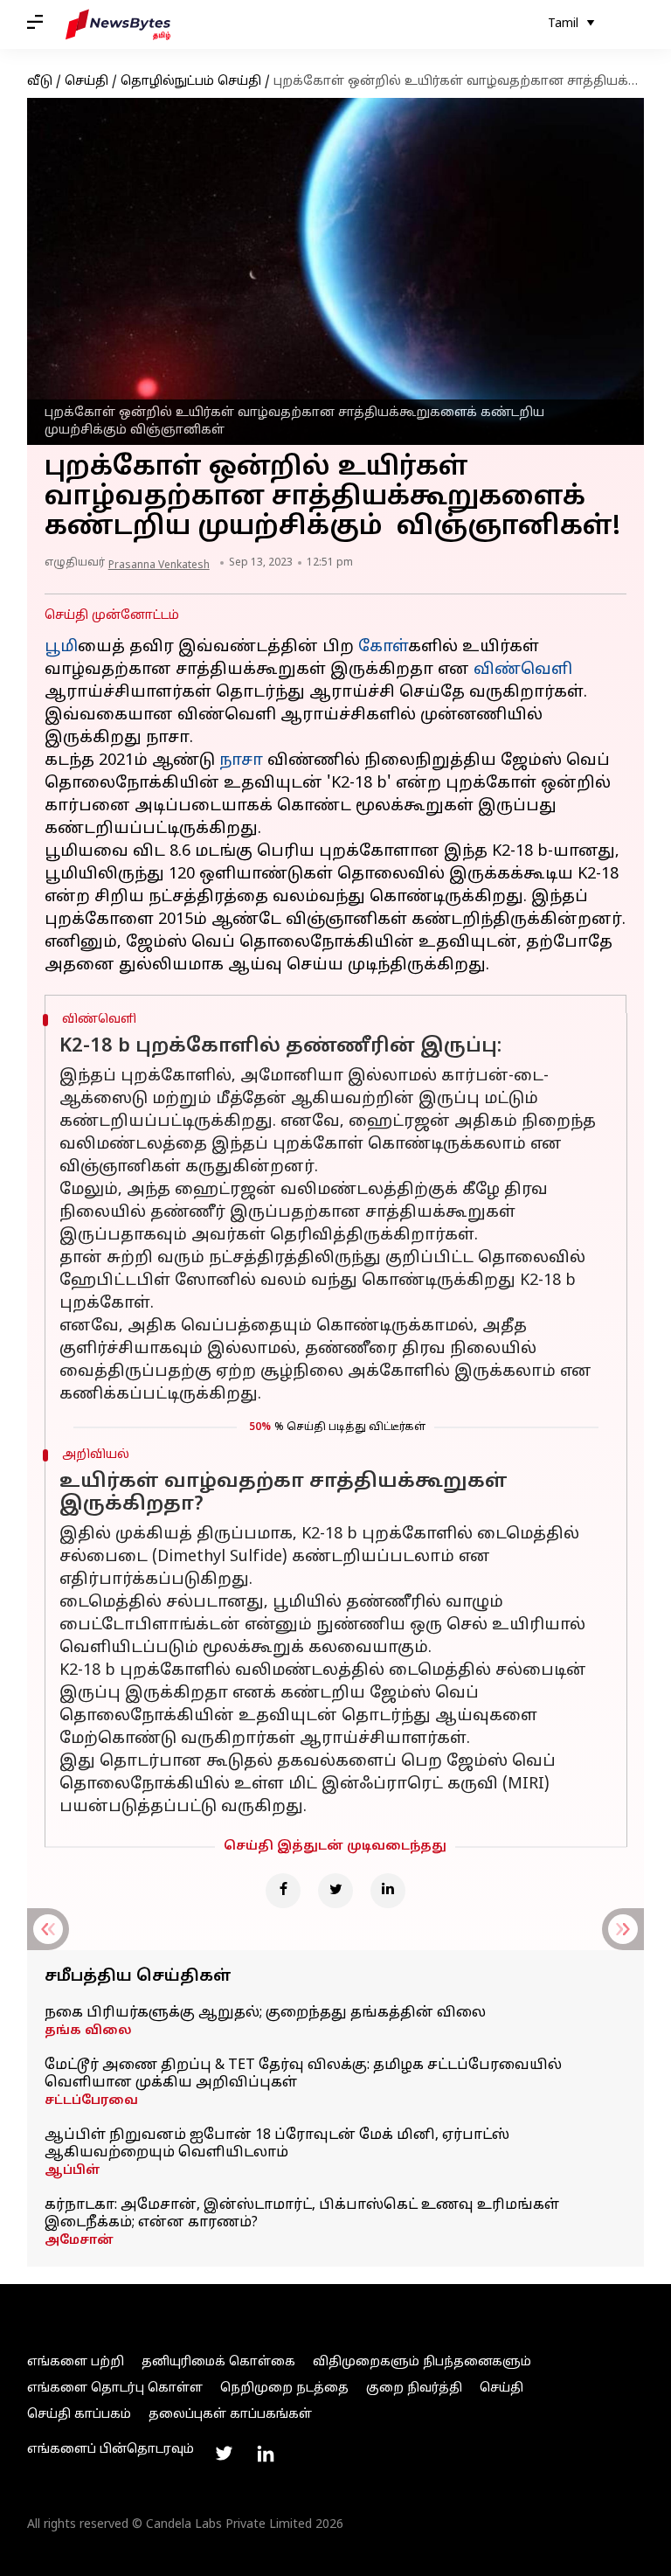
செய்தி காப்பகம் (79, 2415)
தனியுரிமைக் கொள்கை (218, 2362)
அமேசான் (79, 2241)
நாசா (241, 761)
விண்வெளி (523, 670)
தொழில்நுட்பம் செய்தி (191, 82)
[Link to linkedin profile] (266, 2454)
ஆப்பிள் (73, 2171)
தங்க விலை (88, 2031)
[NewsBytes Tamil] (118, 24)
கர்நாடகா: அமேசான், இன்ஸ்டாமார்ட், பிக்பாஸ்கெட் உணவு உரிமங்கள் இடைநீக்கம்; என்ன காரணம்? (302, 2214)
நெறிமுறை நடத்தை (284, 2389)
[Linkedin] (388, 1891)
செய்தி (86, 82)
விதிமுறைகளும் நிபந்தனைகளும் (422, 2362)
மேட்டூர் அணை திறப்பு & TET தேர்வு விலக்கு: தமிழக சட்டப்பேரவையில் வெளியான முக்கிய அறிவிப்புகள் (303, 2074)
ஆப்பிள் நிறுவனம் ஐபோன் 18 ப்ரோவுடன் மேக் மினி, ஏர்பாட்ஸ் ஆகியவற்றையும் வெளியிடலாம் (277, 2144)
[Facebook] (283, 1891)
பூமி (61, 647)
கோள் (383, 647)
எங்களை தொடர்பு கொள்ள (115, 2389)
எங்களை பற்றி (76, 2362)
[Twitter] (335, 1891)
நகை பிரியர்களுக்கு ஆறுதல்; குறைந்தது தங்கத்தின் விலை (265, 2013)
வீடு (40, 82)
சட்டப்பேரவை (91, 2101)
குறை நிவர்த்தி (414, 2389)
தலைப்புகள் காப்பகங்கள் (230, 2415)
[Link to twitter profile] (224, 2454)
